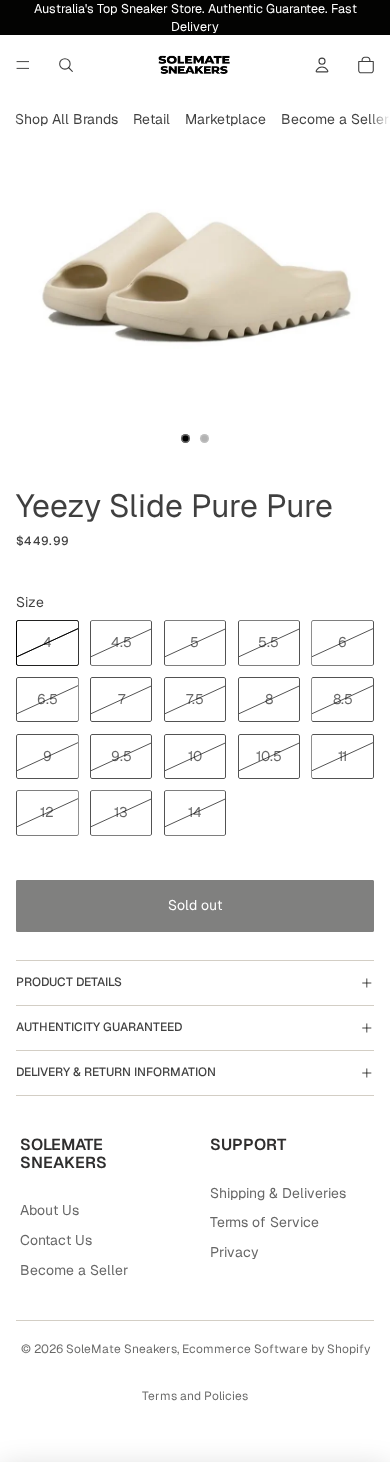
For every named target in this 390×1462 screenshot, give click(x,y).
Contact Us (56, 1240)
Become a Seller (335, 119)
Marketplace (225, 119)
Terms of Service (264, 1222)
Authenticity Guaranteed (99, 1027)
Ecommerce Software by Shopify (276, 1349)
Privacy (234, 1252)
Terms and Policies (195, 1396)
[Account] (322, 65)
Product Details (69, 982)
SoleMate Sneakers (121, 1349)
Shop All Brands (66, 119)
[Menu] (23, 65)
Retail (151, 119)
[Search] (66, 65)
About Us (49, 1210)
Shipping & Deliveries (278, 1193)
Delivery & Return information (116, 1072)
